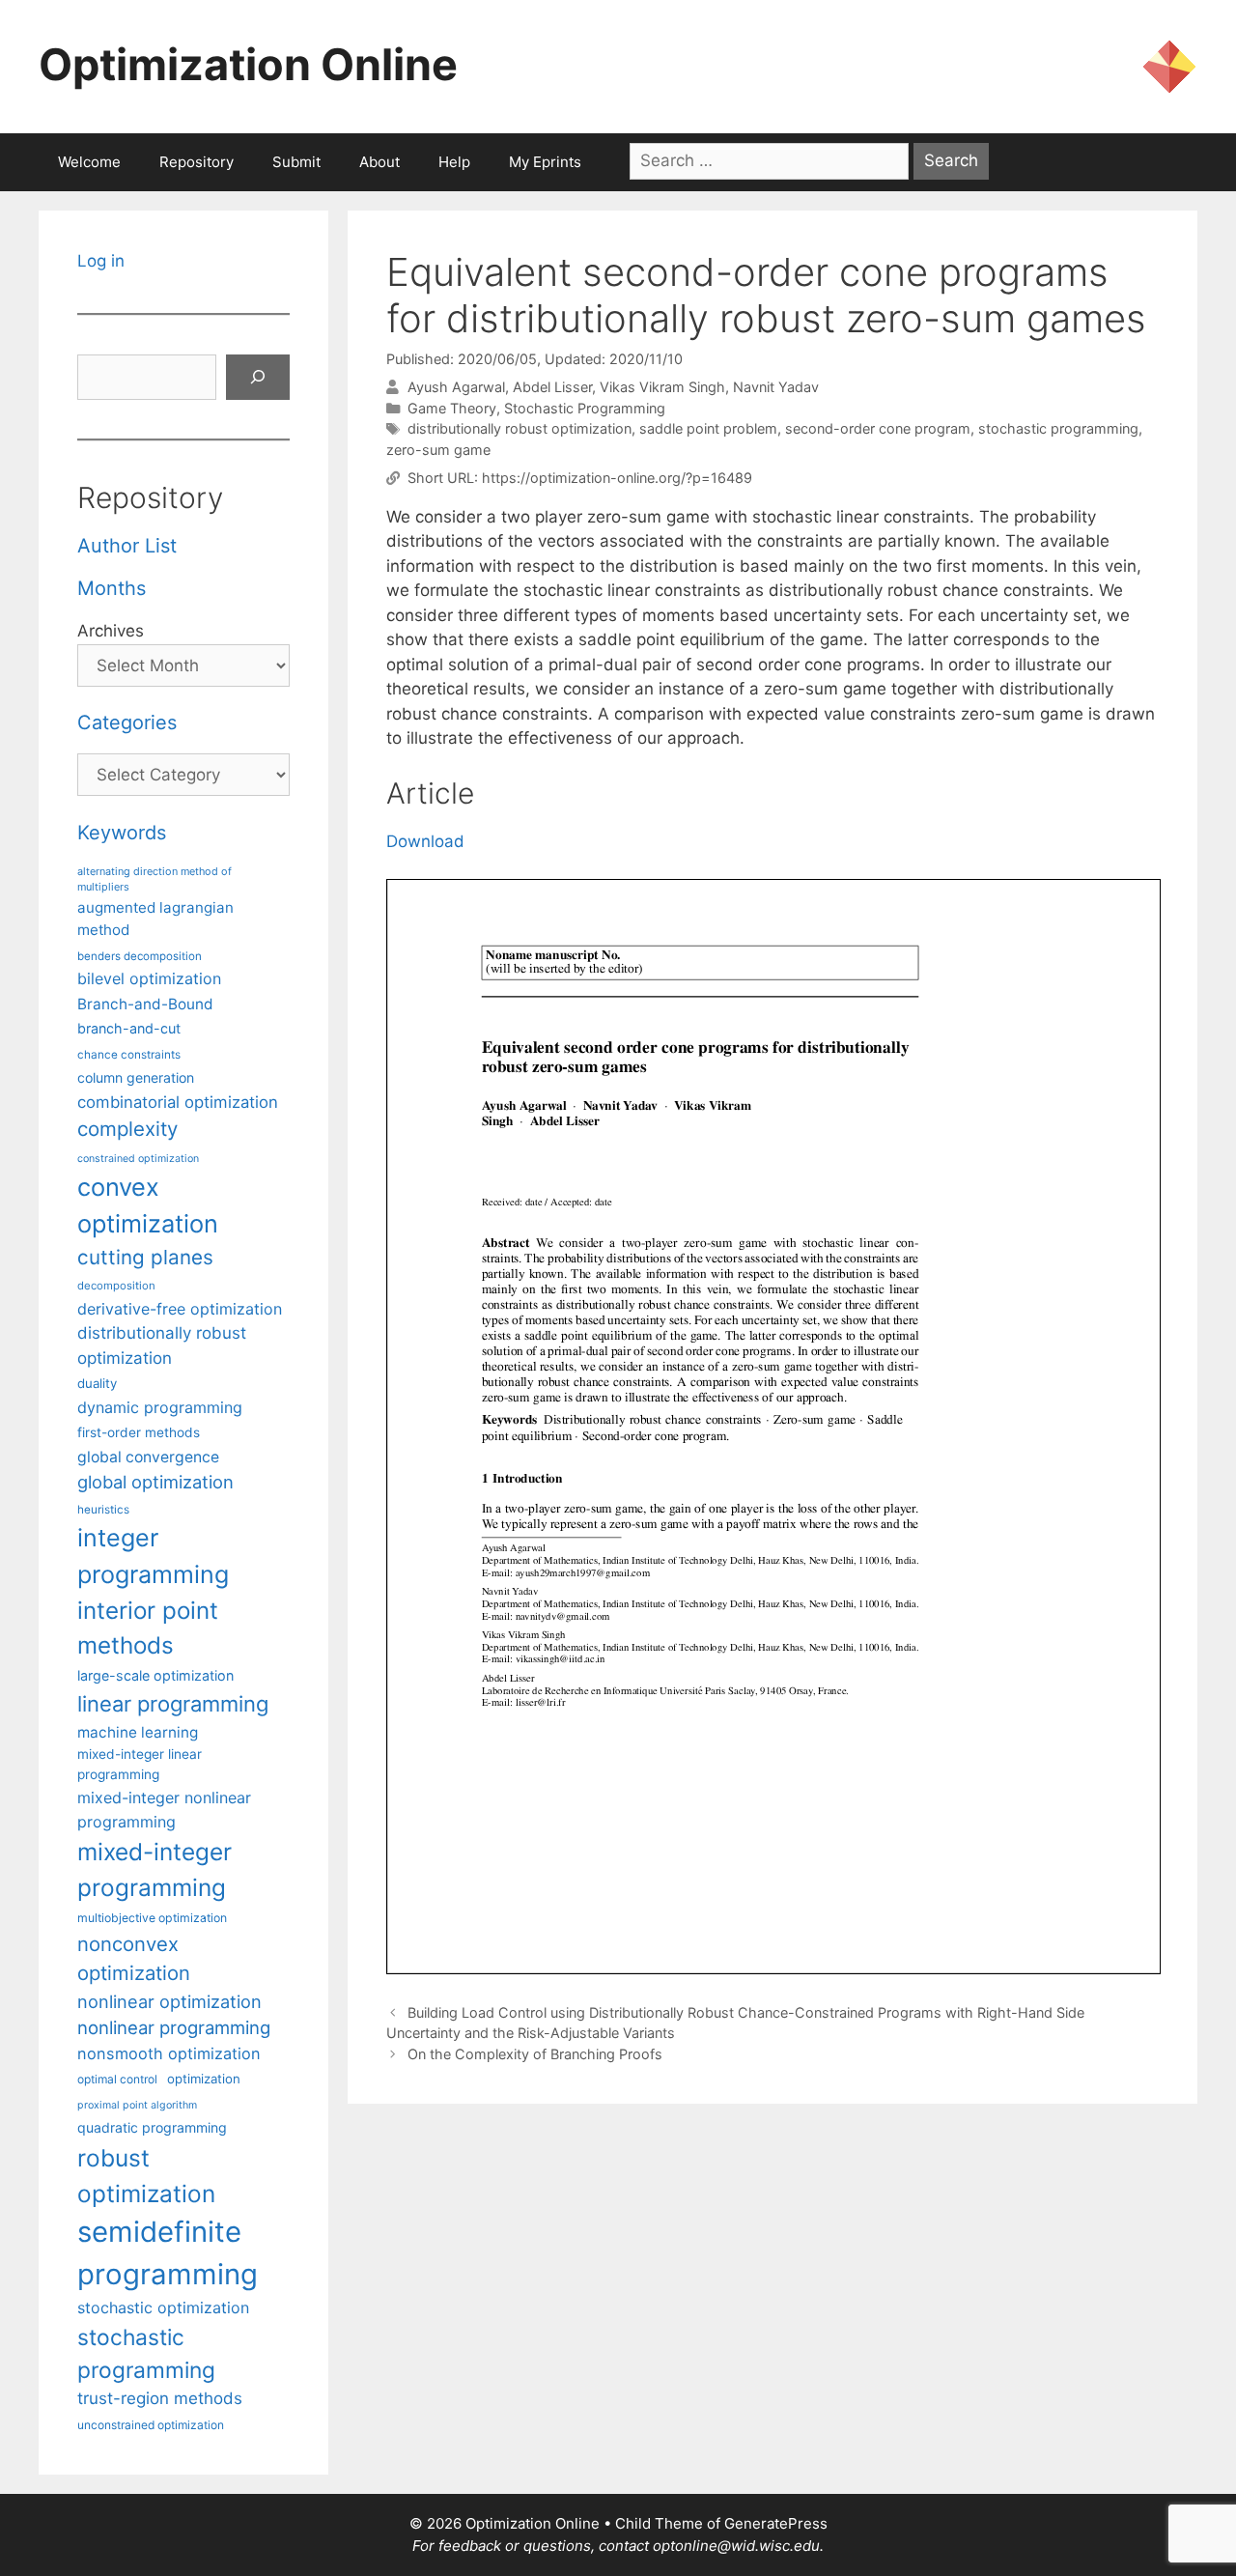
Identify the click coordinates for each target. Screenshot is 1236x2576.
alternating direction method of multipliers (154, 879)
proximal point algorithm (137, 2105)
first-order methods (139, 1432)
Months (112, 588)
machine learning (138, 1732)
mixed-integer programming (154, 1869)
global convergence (148, 1457)
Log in (101, 261)
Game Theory (452, 408)
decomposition (116, 1286)
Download (425, 841)
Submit (296, 162)
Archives (111, 631)
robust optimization (146, 2176)
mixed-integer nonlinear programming (164, 1809)
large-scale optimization (155, 1675)
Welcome (89, 162)
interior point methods (148, 1628)
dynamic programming (160, 1407)
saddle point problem (708, 428)
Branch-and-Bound (145, 1004)
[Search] (258, 378)
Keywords (122, 833)
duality (97, 1383)
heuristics (103, 1510)
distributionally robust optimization (520, 428)
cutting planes (145, 1257)
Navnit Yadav (776, 387)
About (379, 162)
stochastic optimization (163, 2307)
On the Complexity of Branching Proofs (535, 2054)
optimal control (117, 2079)
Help (454, 162)
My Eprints (545, 162)
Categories (127, 722)
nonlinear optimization (169, 2001)
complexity (127, 1129)
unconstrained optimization (151, 2425)
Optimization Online (248, 64)
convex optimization (148, 1205)
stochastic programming (1058, 428)
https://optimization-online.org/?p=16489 (617, 478)
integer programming (153, 1556)
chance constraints (129, 1055)
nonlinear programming (174, 2027)
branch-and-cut (129, 1028)
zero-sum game (438, 450)
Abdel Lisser (552, 387)
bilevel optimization (149, 978)
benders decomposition (140, 956)
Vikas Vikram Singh (662, 387)
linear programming (173, 1704)
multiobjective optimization (152, 1918)
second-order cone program (878, 428)
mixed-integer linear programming (140, 1764)
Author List (127, 546)
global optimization (155, 1482)
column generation (136, 1077)
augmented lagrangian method (155, 919)
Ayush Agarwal (456, 387)
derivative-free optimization (180, 1309)
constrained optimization (138, 1159)
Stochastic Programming (585, 408)
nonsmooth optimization (169, 2053)
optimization (204, 2079)
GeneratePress (776, 2523)
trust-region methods (160, 2398)
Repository (197, 162)
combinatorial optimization (178, 1102)
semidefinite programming (168, 2253)
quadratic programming (152, 2127)
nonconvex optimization (134, 1958)
